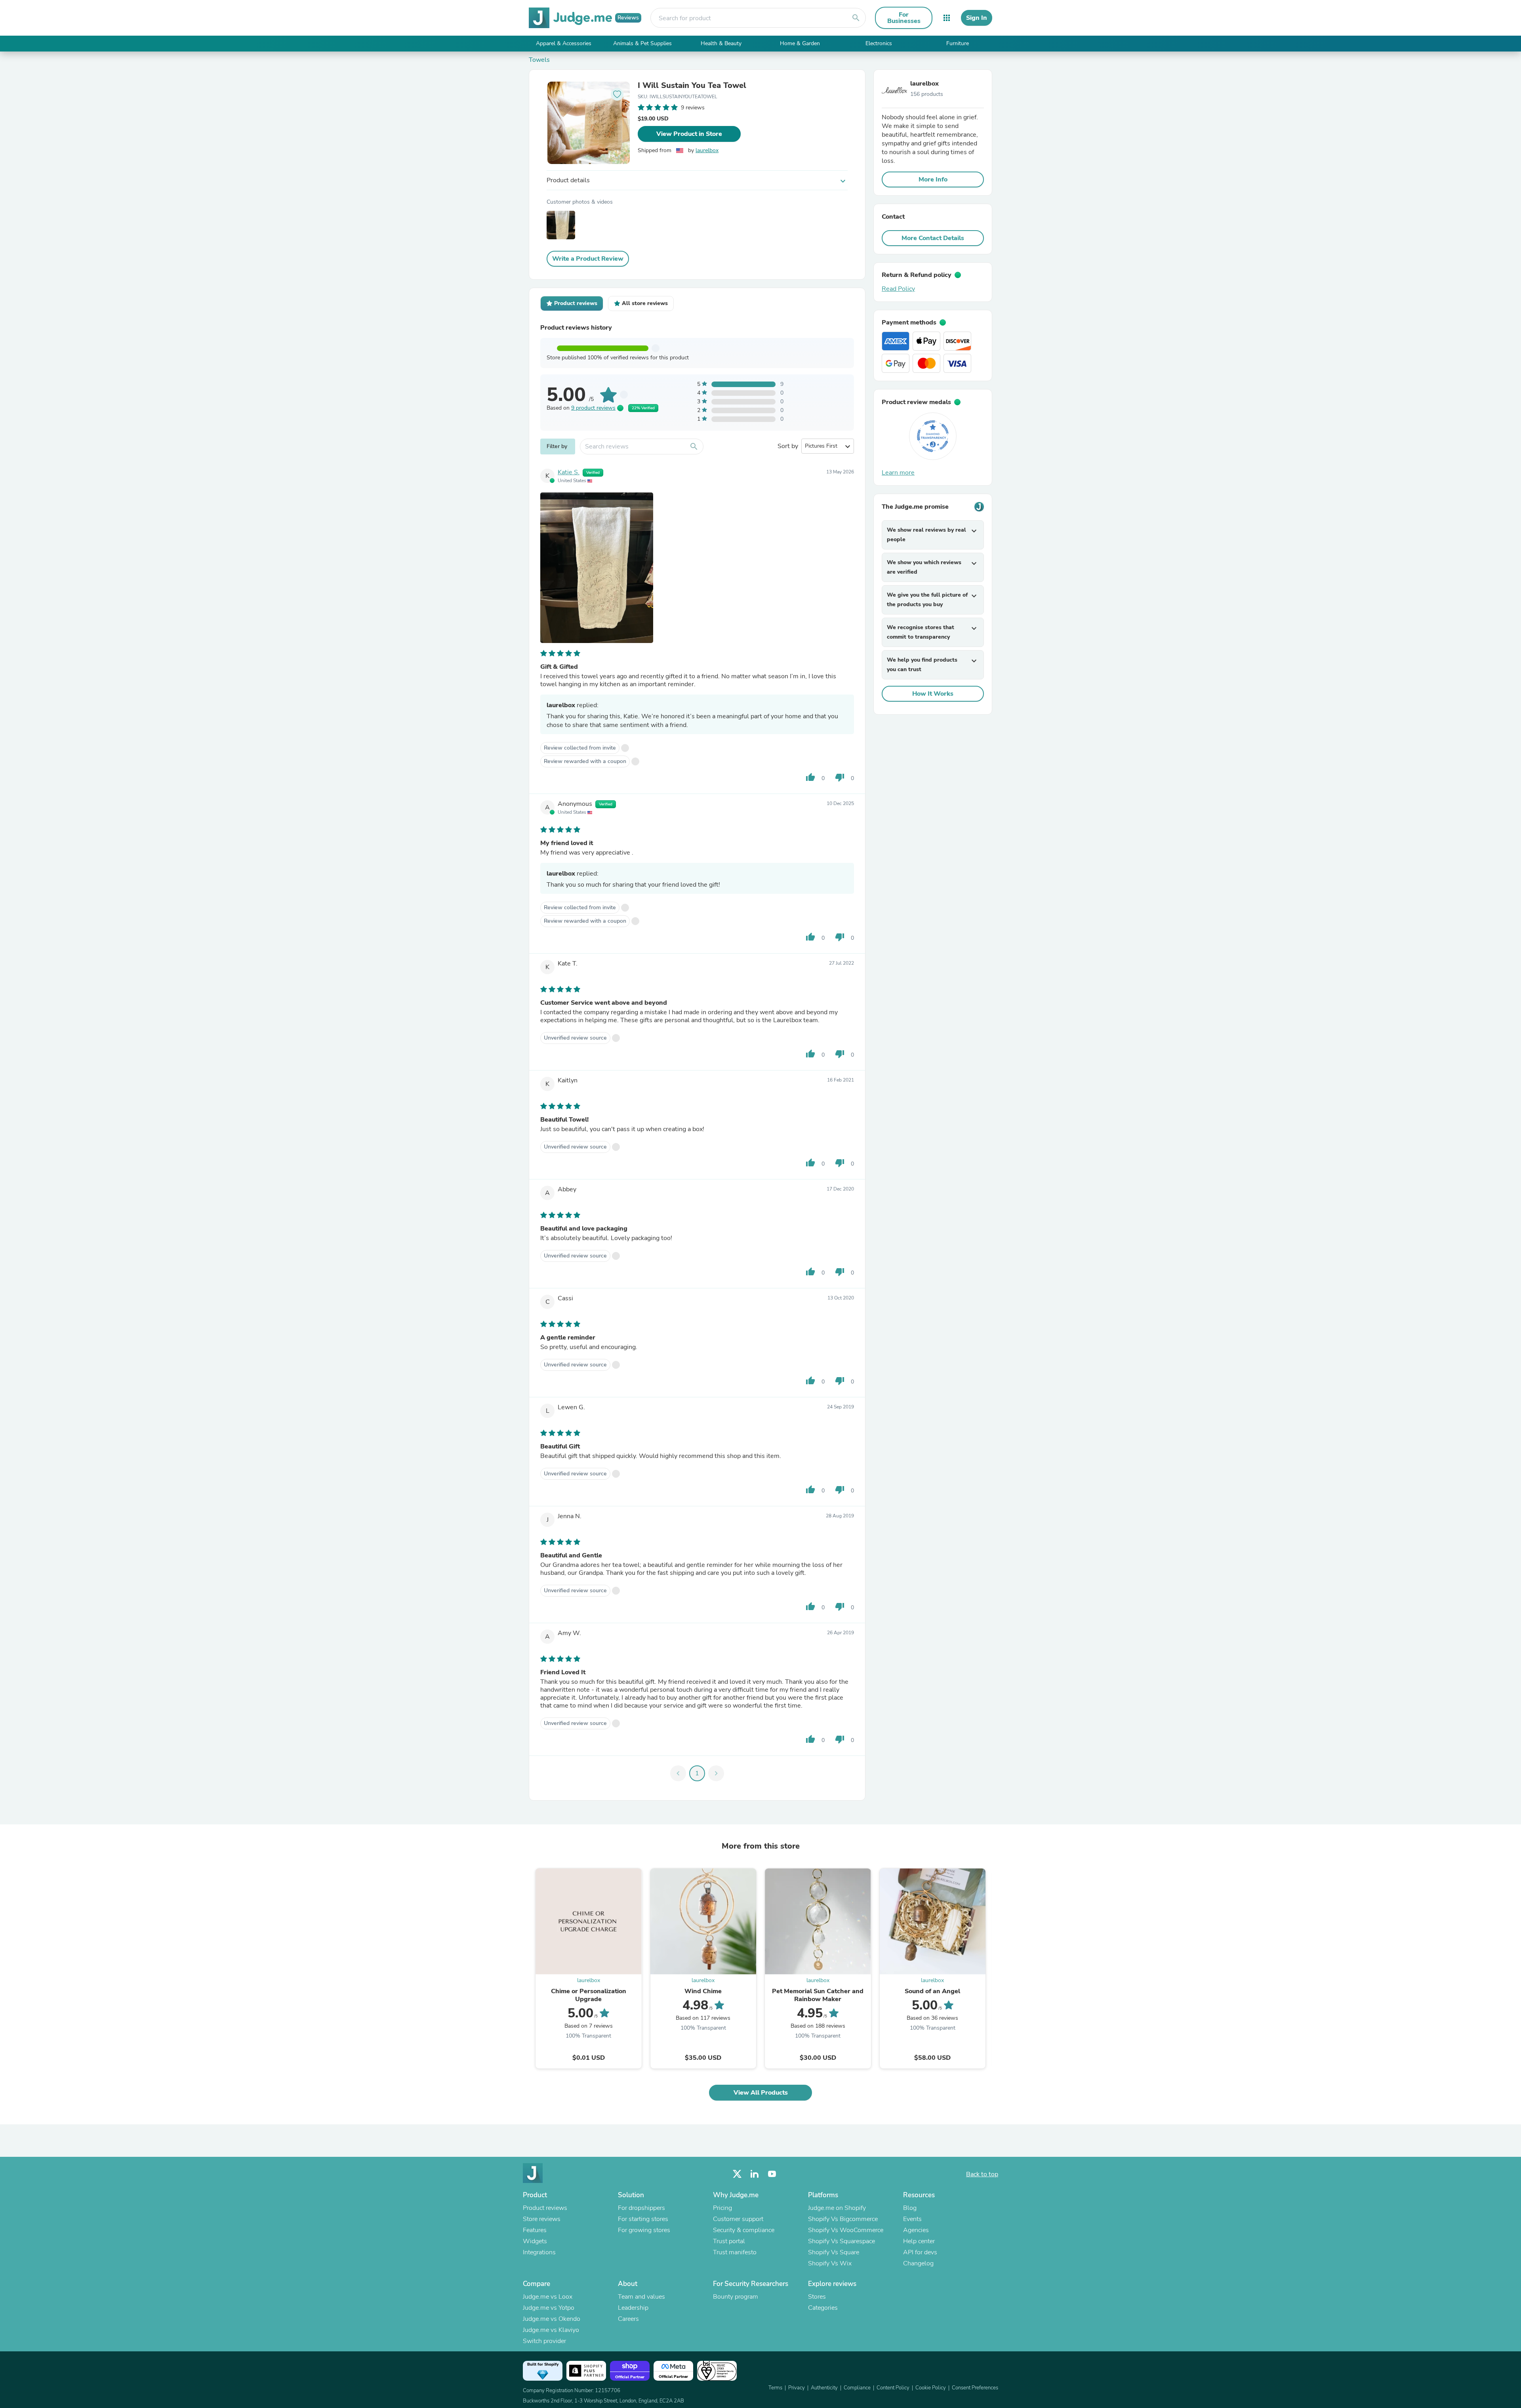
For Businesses (904, 18)
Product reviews (545, 2208)
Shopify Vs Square (834, 2252)
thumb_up (810, 777)
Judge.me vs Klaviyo (551, 2330)
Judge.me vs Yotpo (549, 2308)
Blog (910, 2208)
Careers (628, 2319)
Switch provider (544, 2341)
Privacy (797, 2388)
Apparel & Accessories (564, 43)
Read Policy (898, 289)
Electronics (879, 43)
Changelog (918, 2263)
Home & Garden (800, 43)
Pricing (722, 2208)
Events (912, 2219)
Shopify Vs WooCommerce (846, 2230)
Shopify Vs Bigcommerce (843, 2219)
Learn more (898, 473)
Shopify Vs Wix (830, 2263)
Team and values (641, 2297)
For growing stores (644, 2230)
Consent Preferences (975, 2388)
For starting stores (643, 2219)
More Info (933, 179)
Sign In (977, 18)
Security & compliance (744, 2230)
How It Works (933, 694)
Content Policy (893, 2388)
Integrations (539, 2252)
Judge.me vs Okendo (552, 2319)
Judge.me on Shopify (837, 2208)
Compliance (857, 2388)
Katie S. (569, 472)
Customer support (738, 2219)
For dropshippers (641, 2208)
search (856, 18)
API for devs (920, 2252)
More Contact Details (933, 238)
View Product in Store (689, 134)
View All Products (761, 2093)
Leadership (633, 2308)
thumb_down (840, 777)
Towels (539, 60)
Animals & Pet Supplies (642, 43)
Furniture (958, 43)
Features (535, 2230)
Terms (775, 2388)
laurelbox (707, 150)
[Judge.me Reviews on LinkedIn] (755, 2174)
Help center (919, 2241)
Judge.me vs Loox (548, 2297)
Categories (823, 2308)
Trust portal (729, 2241)
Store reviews (542, 2219)
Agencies (916, 2230)
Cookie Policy (931, 2388)
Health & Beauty (721, 43)
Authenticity (824, 2388)
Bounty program (736, 2297)
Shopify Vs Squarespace (842, 2241)
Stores (817, 2297)
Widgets (535, 2241)
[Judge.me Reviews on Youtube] (772, 2174)
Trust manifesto (735, 2252)
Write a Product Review (588, 259)
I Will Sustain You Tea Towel (692, 86)
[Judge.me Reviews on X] (737, 2174)
